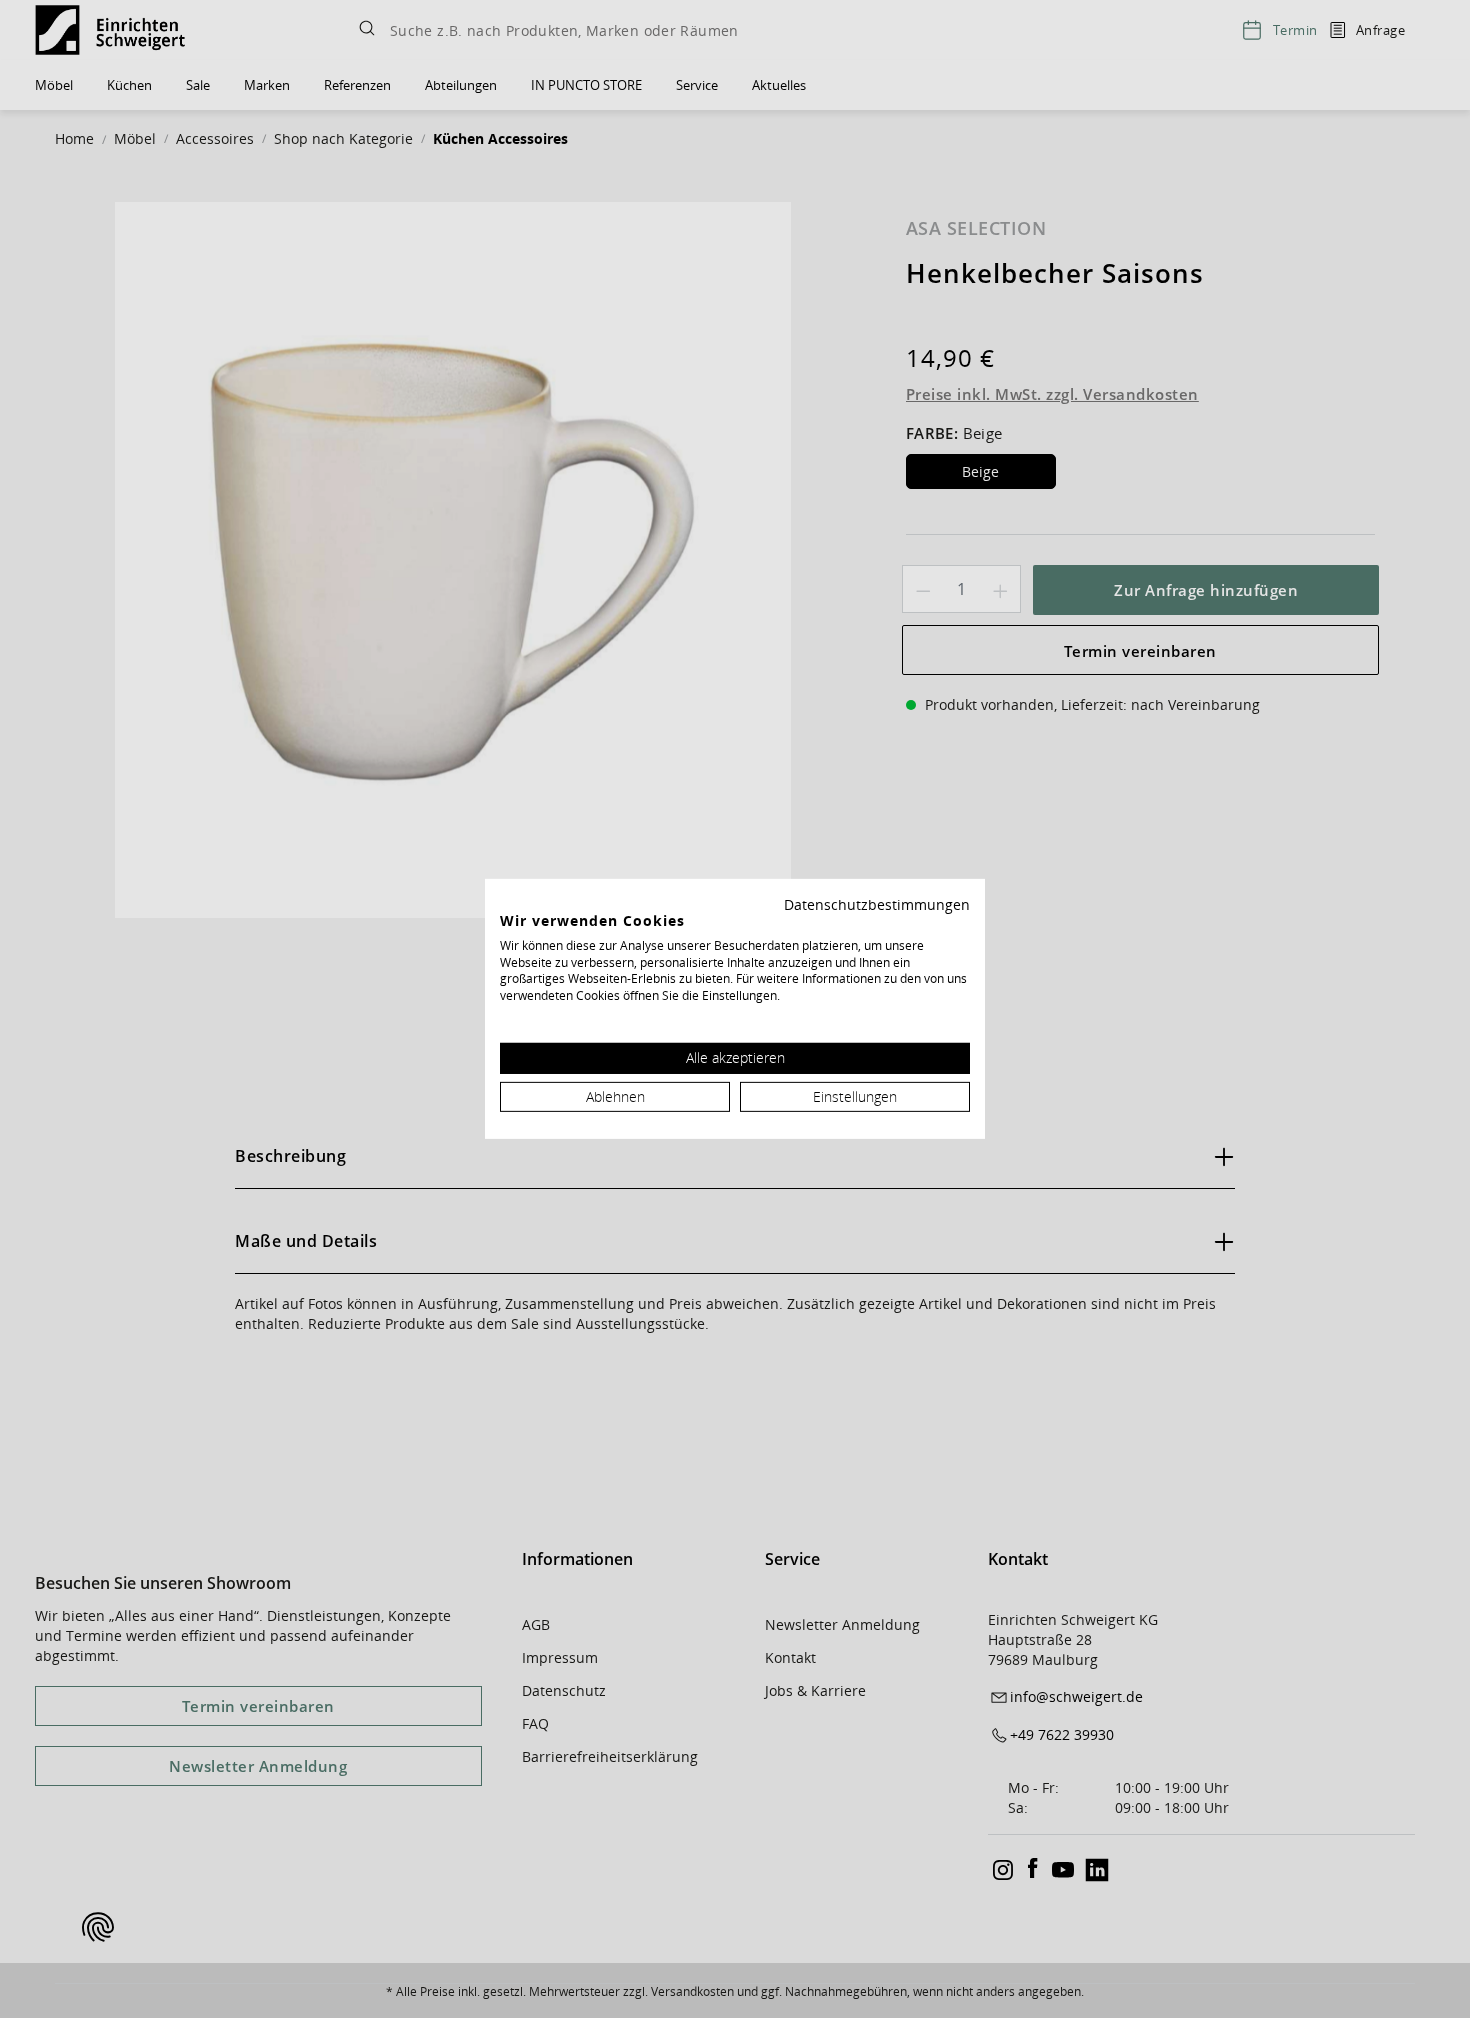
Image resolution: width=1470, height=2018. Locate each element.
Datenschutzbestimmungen (877, 904)
